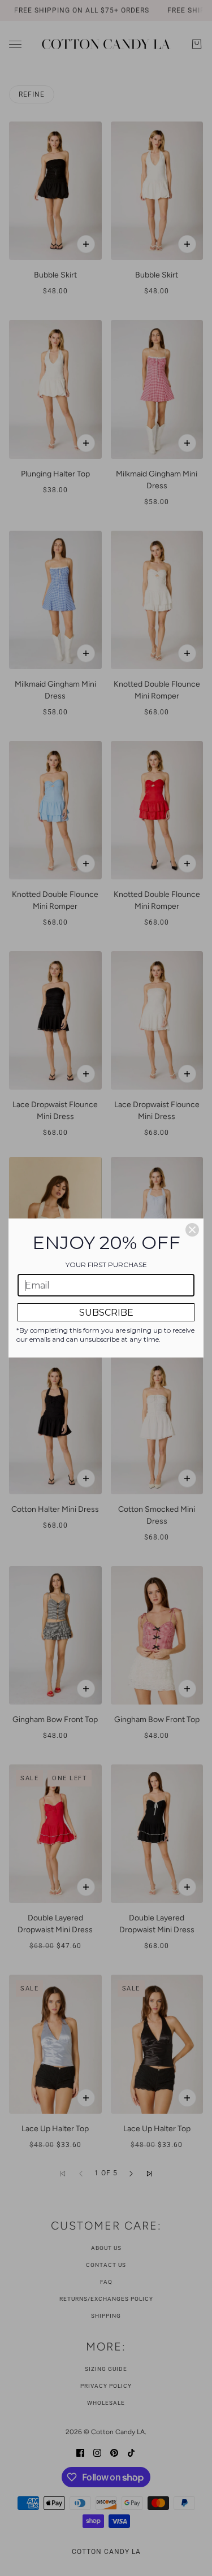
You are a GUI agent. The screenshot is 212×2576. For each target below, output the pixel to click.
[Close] (192, 1230)
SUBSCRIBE (106, 1313)
